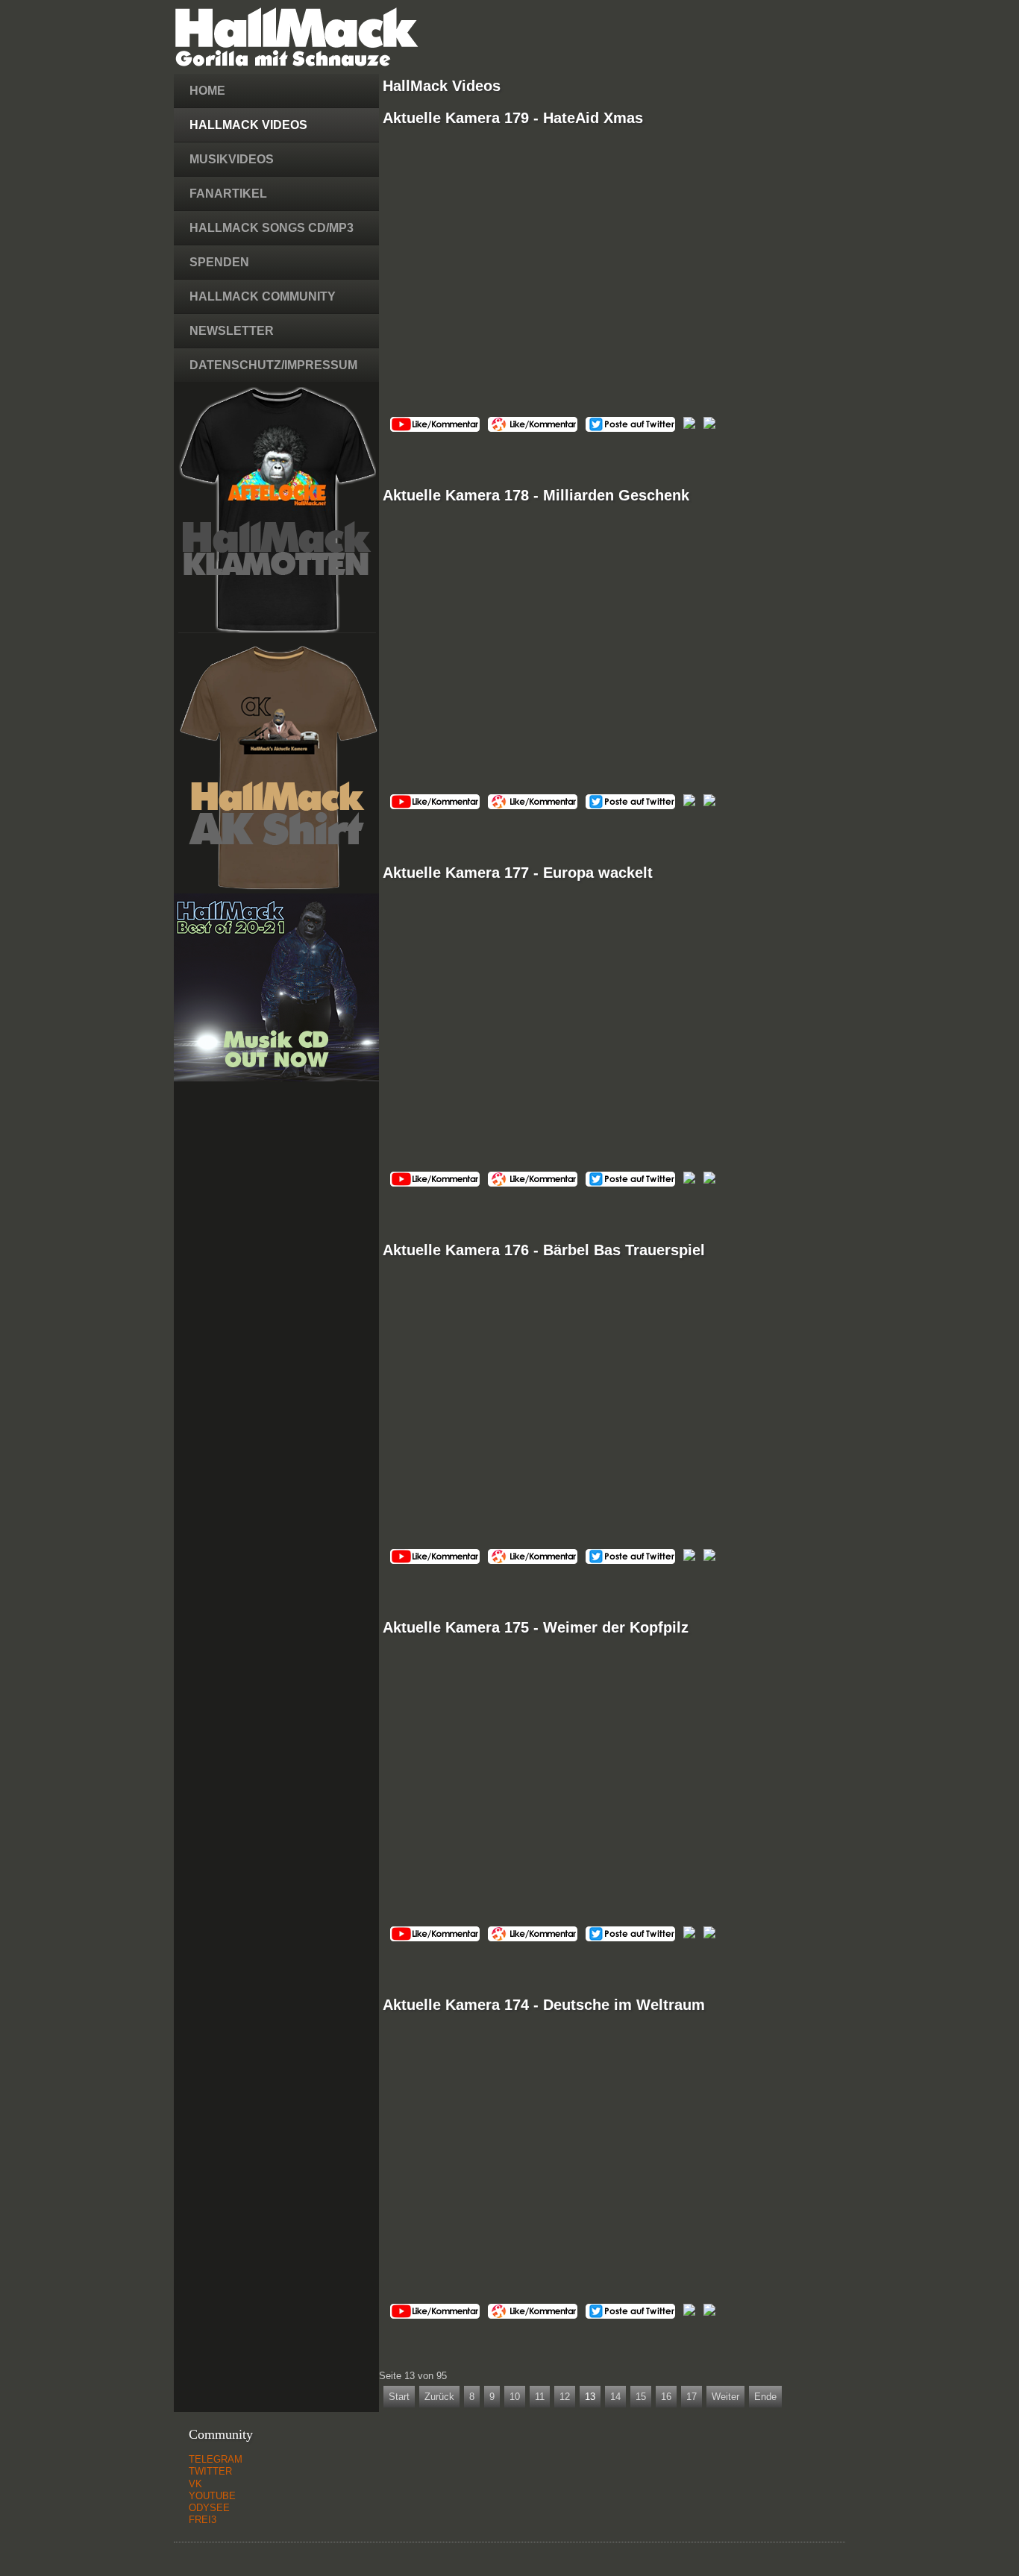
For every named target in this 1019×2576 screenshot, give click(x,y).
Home (207, 91)
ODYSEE (209, 2508)
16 (666, 2397)
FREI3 (203, 2520)
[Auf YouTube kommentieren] (435, 428)
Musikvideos (232, 159)
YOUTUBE (212, 2496)
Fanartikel (228, 194)
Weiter (725, 2397)
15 (641, 2397)
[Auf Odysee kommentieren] (533, 428)
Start (399, 2397)
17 (692, 2397)
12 (565, 2397)
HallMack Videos (248, 125)
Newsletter (232, 331)
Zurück (439, 2397)
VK (195, 2484)
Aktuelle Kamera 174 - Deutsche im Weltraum (544, 2005)
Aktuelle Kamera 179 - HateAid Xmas (513, 118)
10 (515, 2397)
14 (615, 2397)
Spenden (219, 262)
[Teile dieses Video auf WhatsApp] (709, 425)
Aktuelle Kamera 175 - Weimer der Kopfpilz (536, 1627)
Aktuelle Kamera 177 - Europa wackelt (518, 873)
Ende (765, 2397)
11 (540, 2397)
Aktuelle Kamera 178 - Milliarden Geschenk (536, 495)
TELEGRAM (216, 2459)
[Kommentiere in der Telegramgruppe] (689, 425)
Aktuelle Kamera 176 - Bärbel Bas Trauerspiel (544, 1250)
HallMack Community (263, 296)
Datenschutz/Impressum (273, 365)
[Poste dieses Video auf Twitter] (630, 428)
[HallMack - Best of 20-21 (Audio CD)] (276, 1078)
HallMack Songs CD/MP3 (272, 228)
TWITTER (210, 2471)
